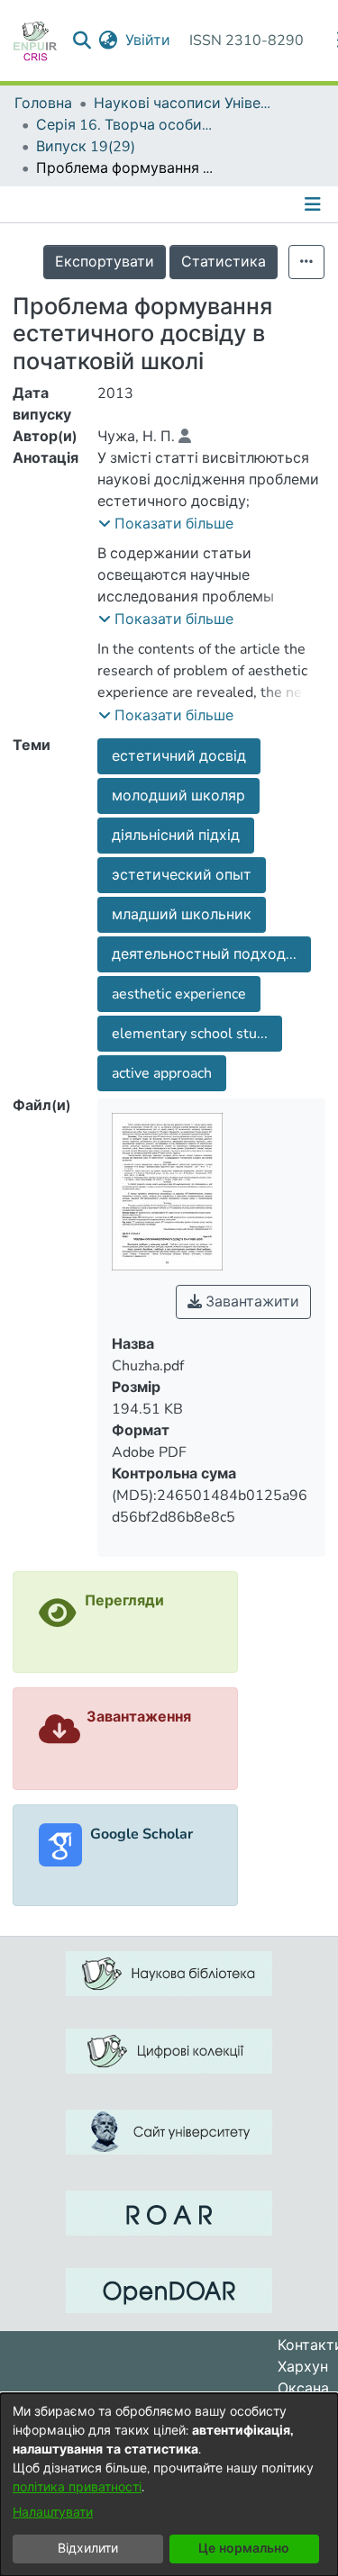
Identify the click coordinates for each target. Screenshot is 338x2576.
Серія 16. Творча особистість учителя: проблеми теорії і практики (126, 125)
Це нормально (244, 2549)
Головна (43, 104)
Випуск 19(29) (86, 147)
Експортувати (105, 262)
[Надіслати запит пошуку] (82, 41)
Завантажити (251, 1302)
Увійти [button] (149, 41)
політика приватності (77, 2487)
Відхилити (88, 2549)
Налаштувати (53, 2513)
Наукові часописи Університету (184, 104)
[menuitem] (109, 41)
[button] (166, 524)
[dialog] (169, 2485)
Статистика (224, 262)
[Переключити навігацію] (315, 204)
